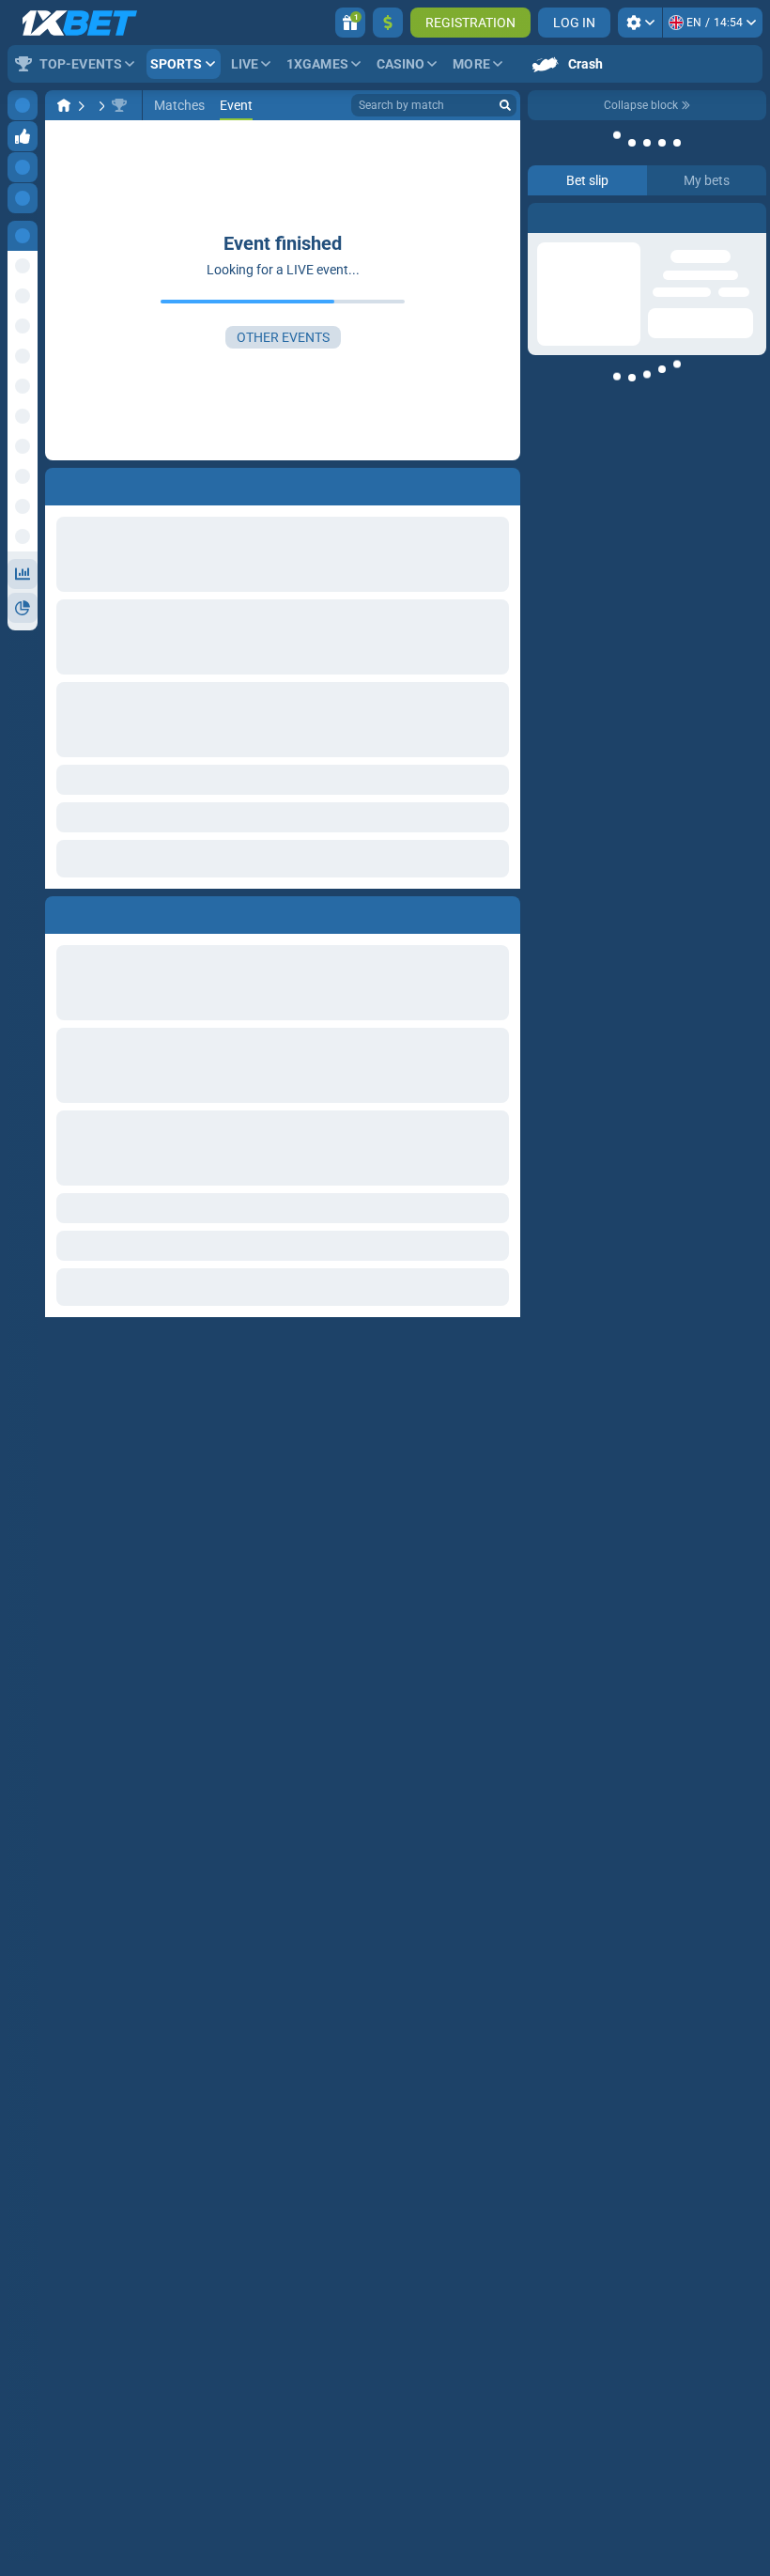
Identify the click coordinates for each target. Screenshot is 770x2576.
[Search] (505, 105)
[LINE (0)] (64, 105)
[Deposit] (388, 23)
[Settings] (640, 23)
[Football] (100, 105)
